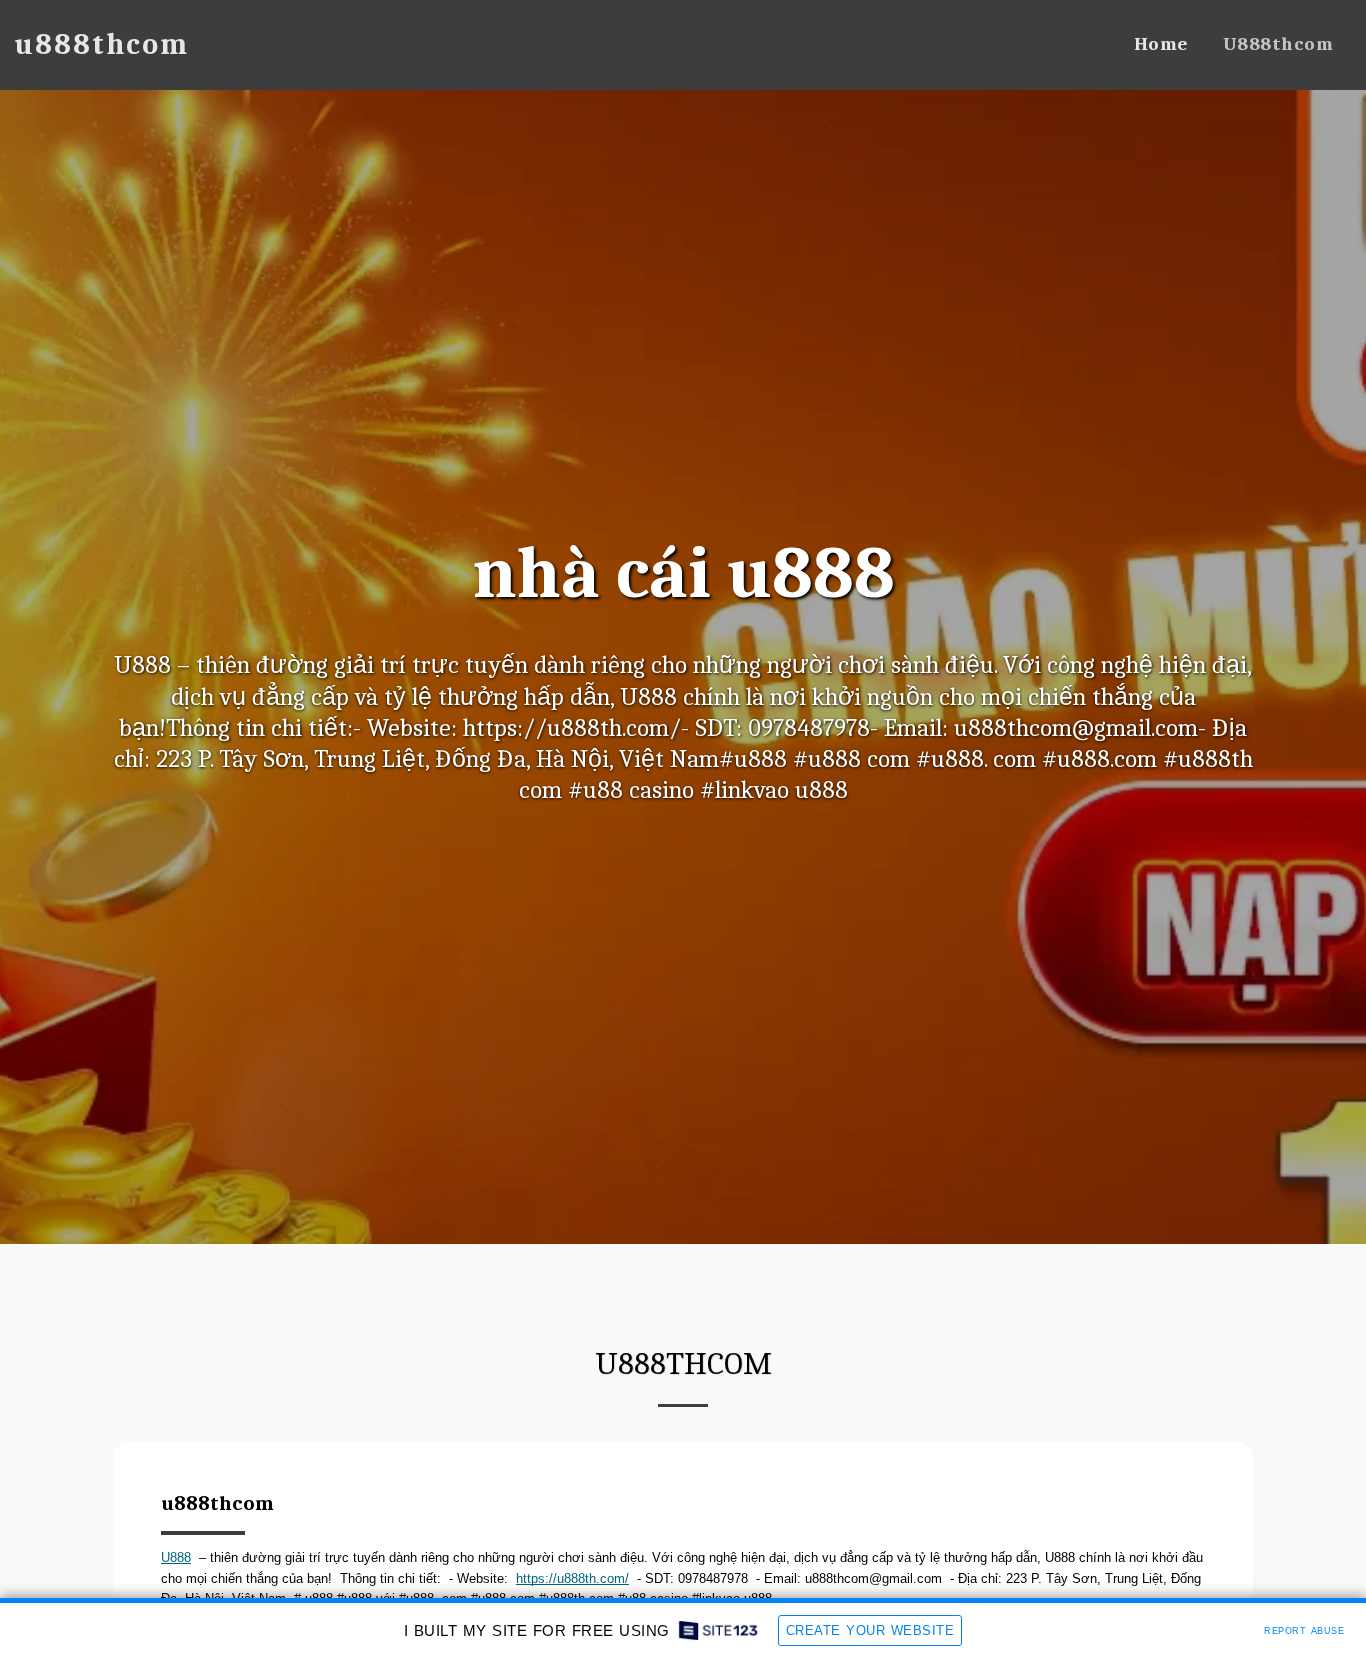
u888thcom (217, 1503)
